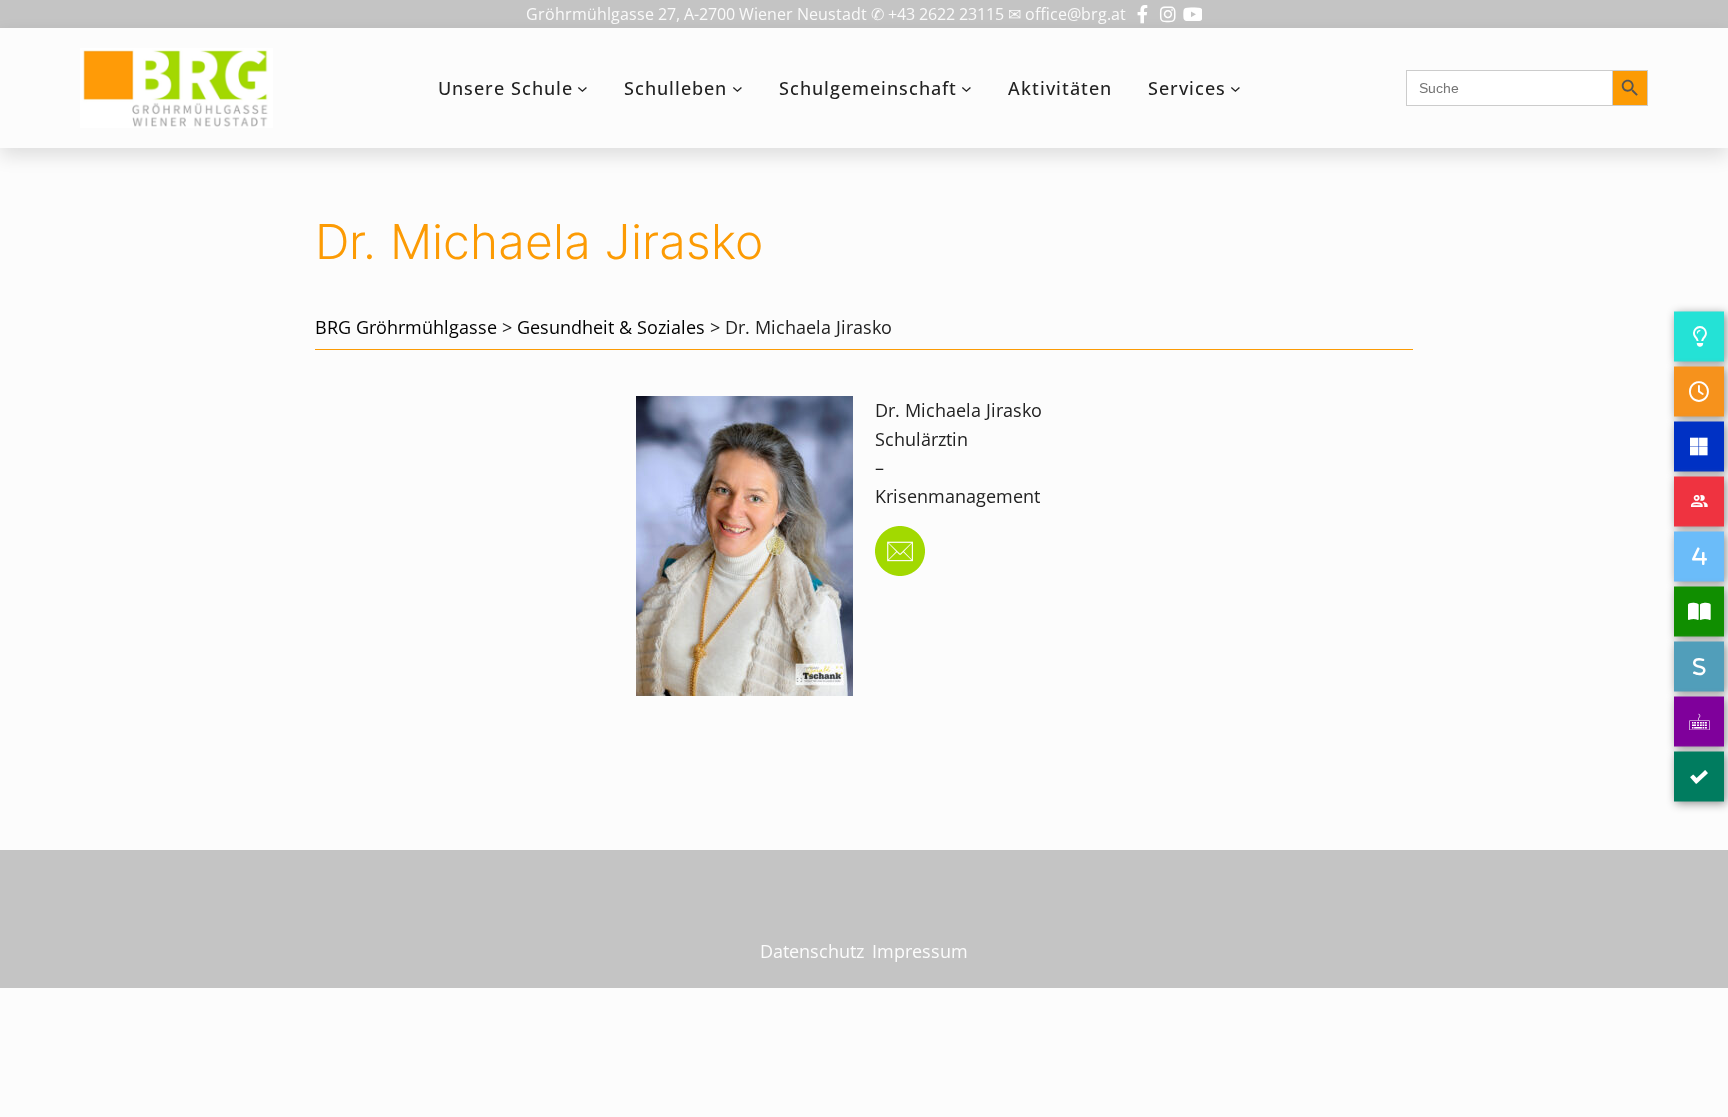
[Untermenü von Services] (1235, 88)
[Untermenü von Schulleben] (737, 88)
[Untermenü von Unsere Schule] (582, 88)
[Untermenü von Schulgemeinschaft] (966, 88)
